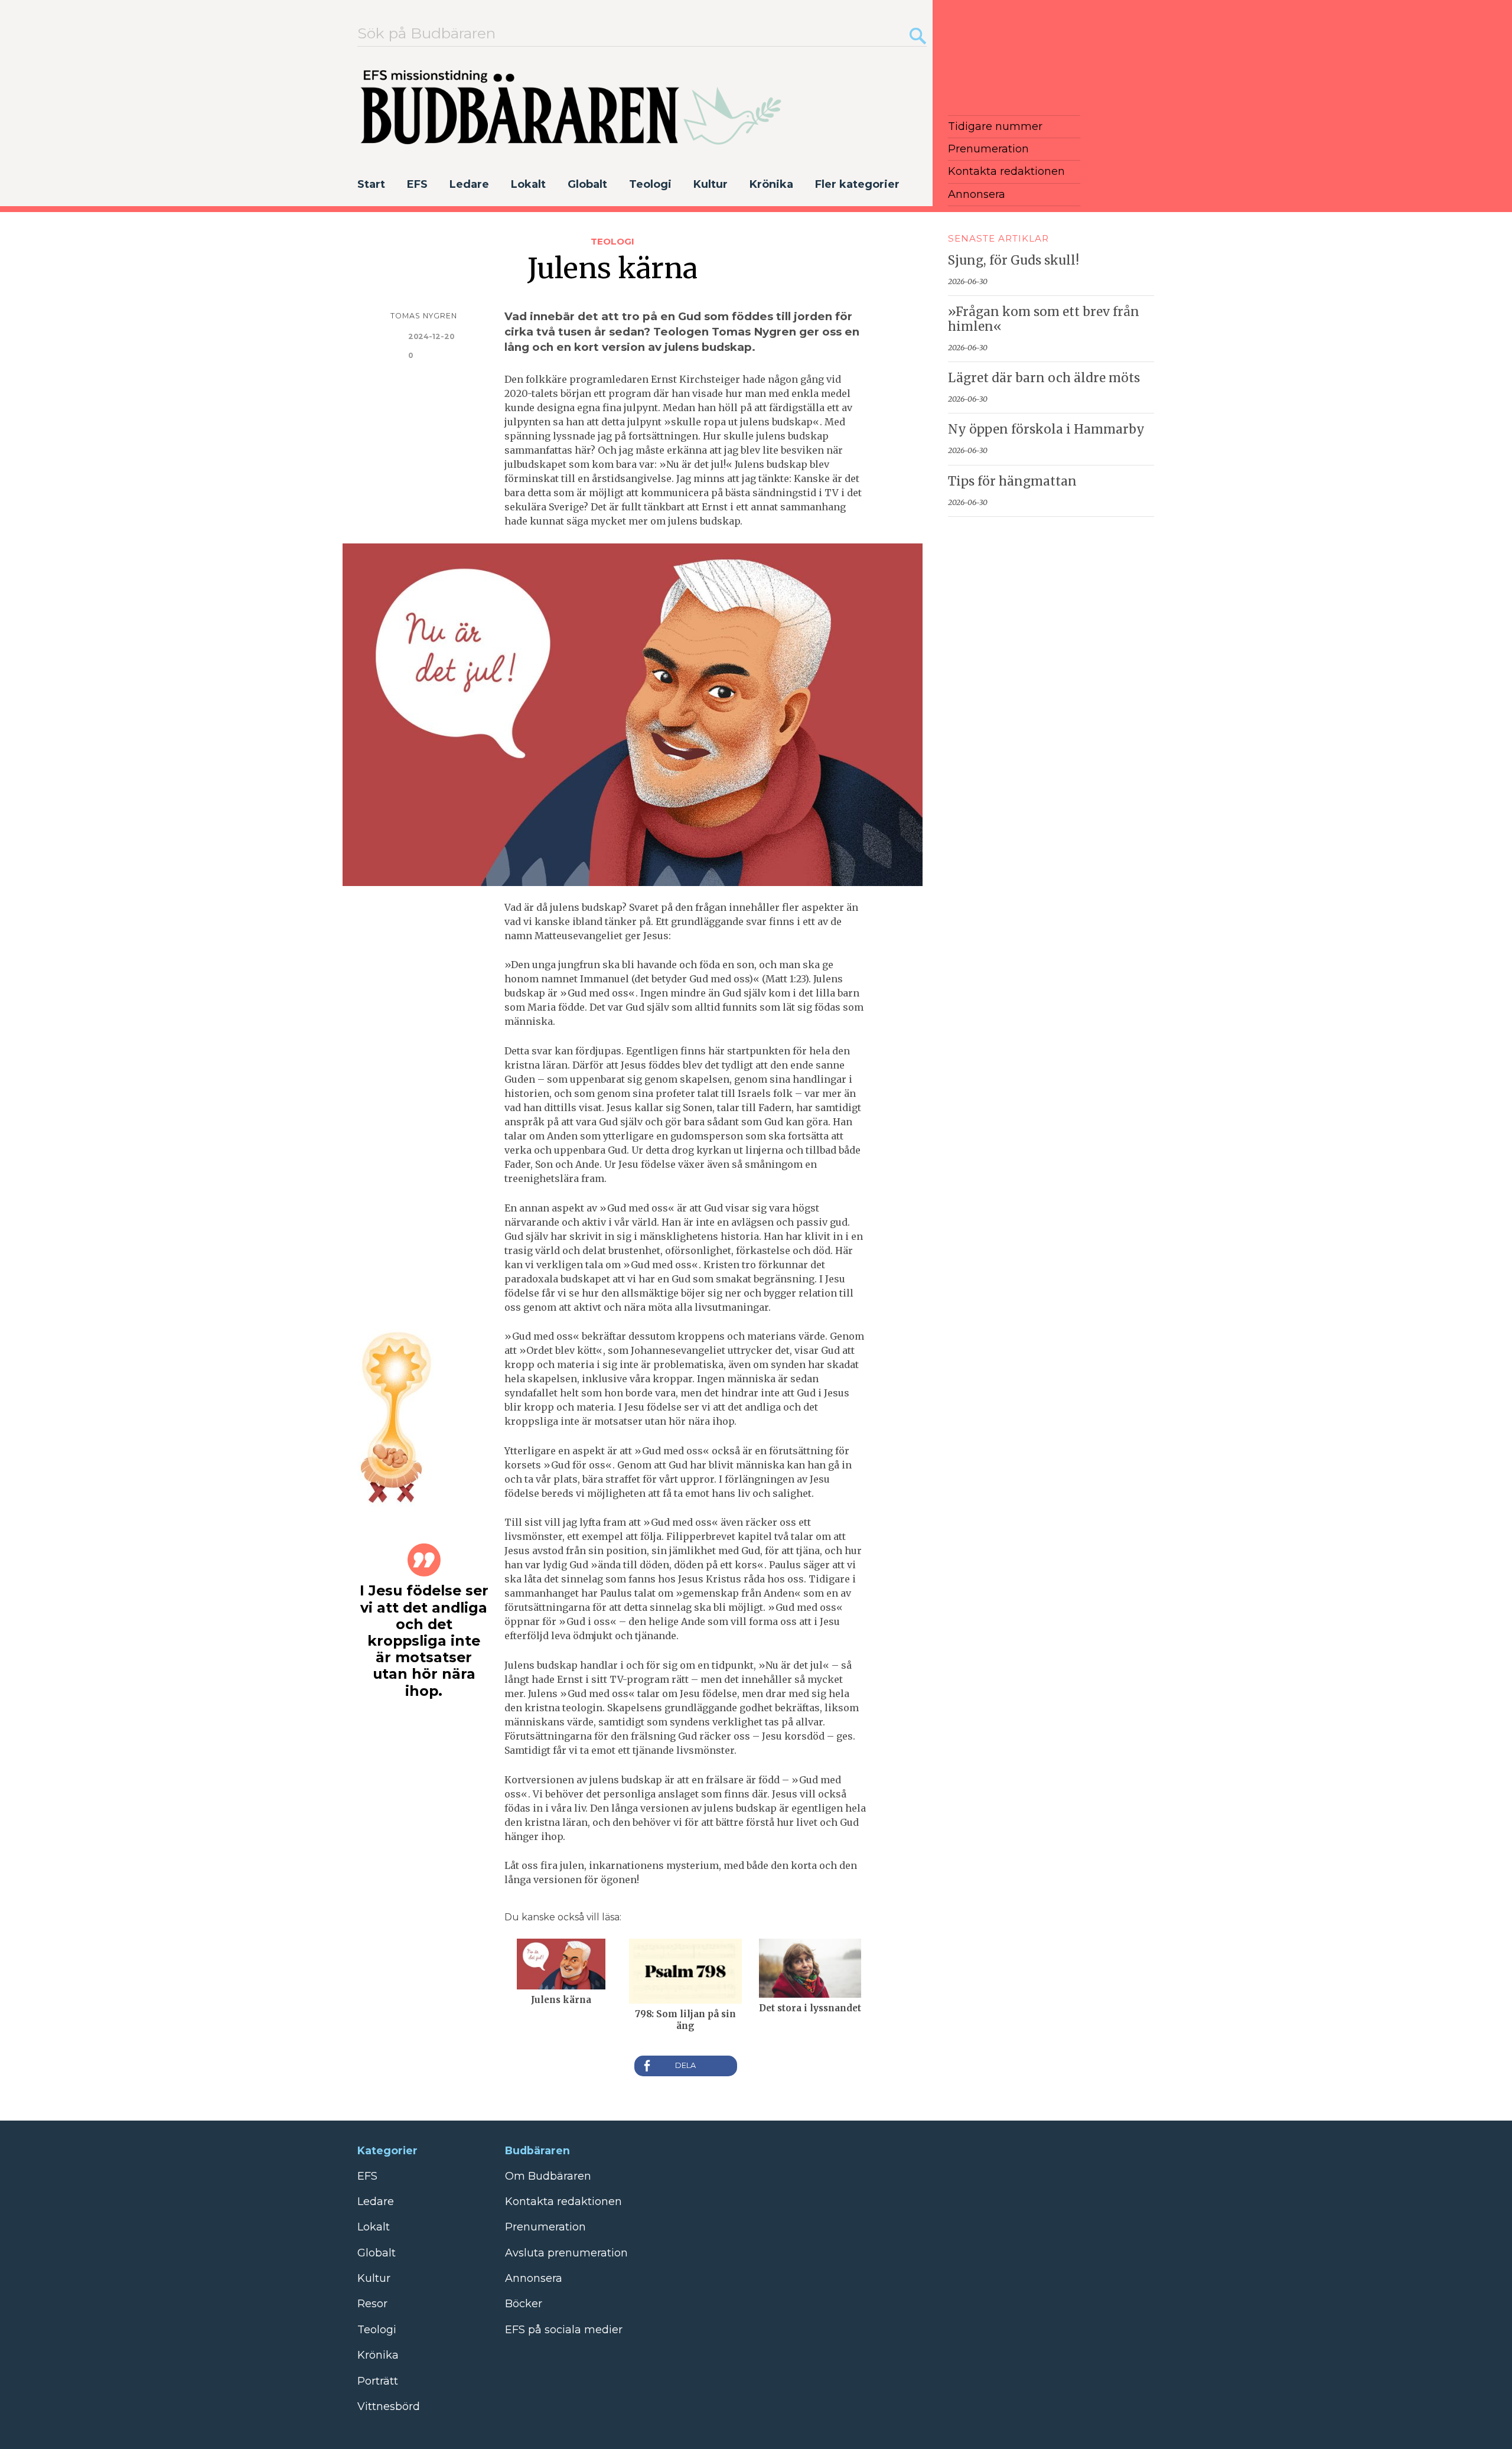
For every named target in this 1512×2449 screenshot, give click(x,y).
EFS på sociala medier (564, 2330)
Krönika (771, 184)
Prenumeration (988, 149)
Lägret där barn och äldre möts (1044, 378)
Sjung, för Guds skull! (1014, 260)
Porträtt (378, 2381)
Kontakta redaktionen (1006, 171)
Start (371, 184)
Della (686, 2066)
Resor (372, 2304)
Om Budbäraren (548, 2176)
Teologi (650, 184)
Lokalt (528, 184)
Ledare (469, 184)
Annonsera (977, 194)
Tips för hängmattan (1012, 481)
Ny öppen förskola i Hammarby (1046, 429)
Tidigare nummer (995, 126)
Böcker (524, 2304)
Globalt (587, 184)
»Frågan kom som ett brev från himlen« (1044, 319)
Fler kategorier (857, 184)
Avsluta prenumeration (566, 2253)
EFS (417, 184)
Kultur (711, 184)
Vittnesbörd (389, 2406)
